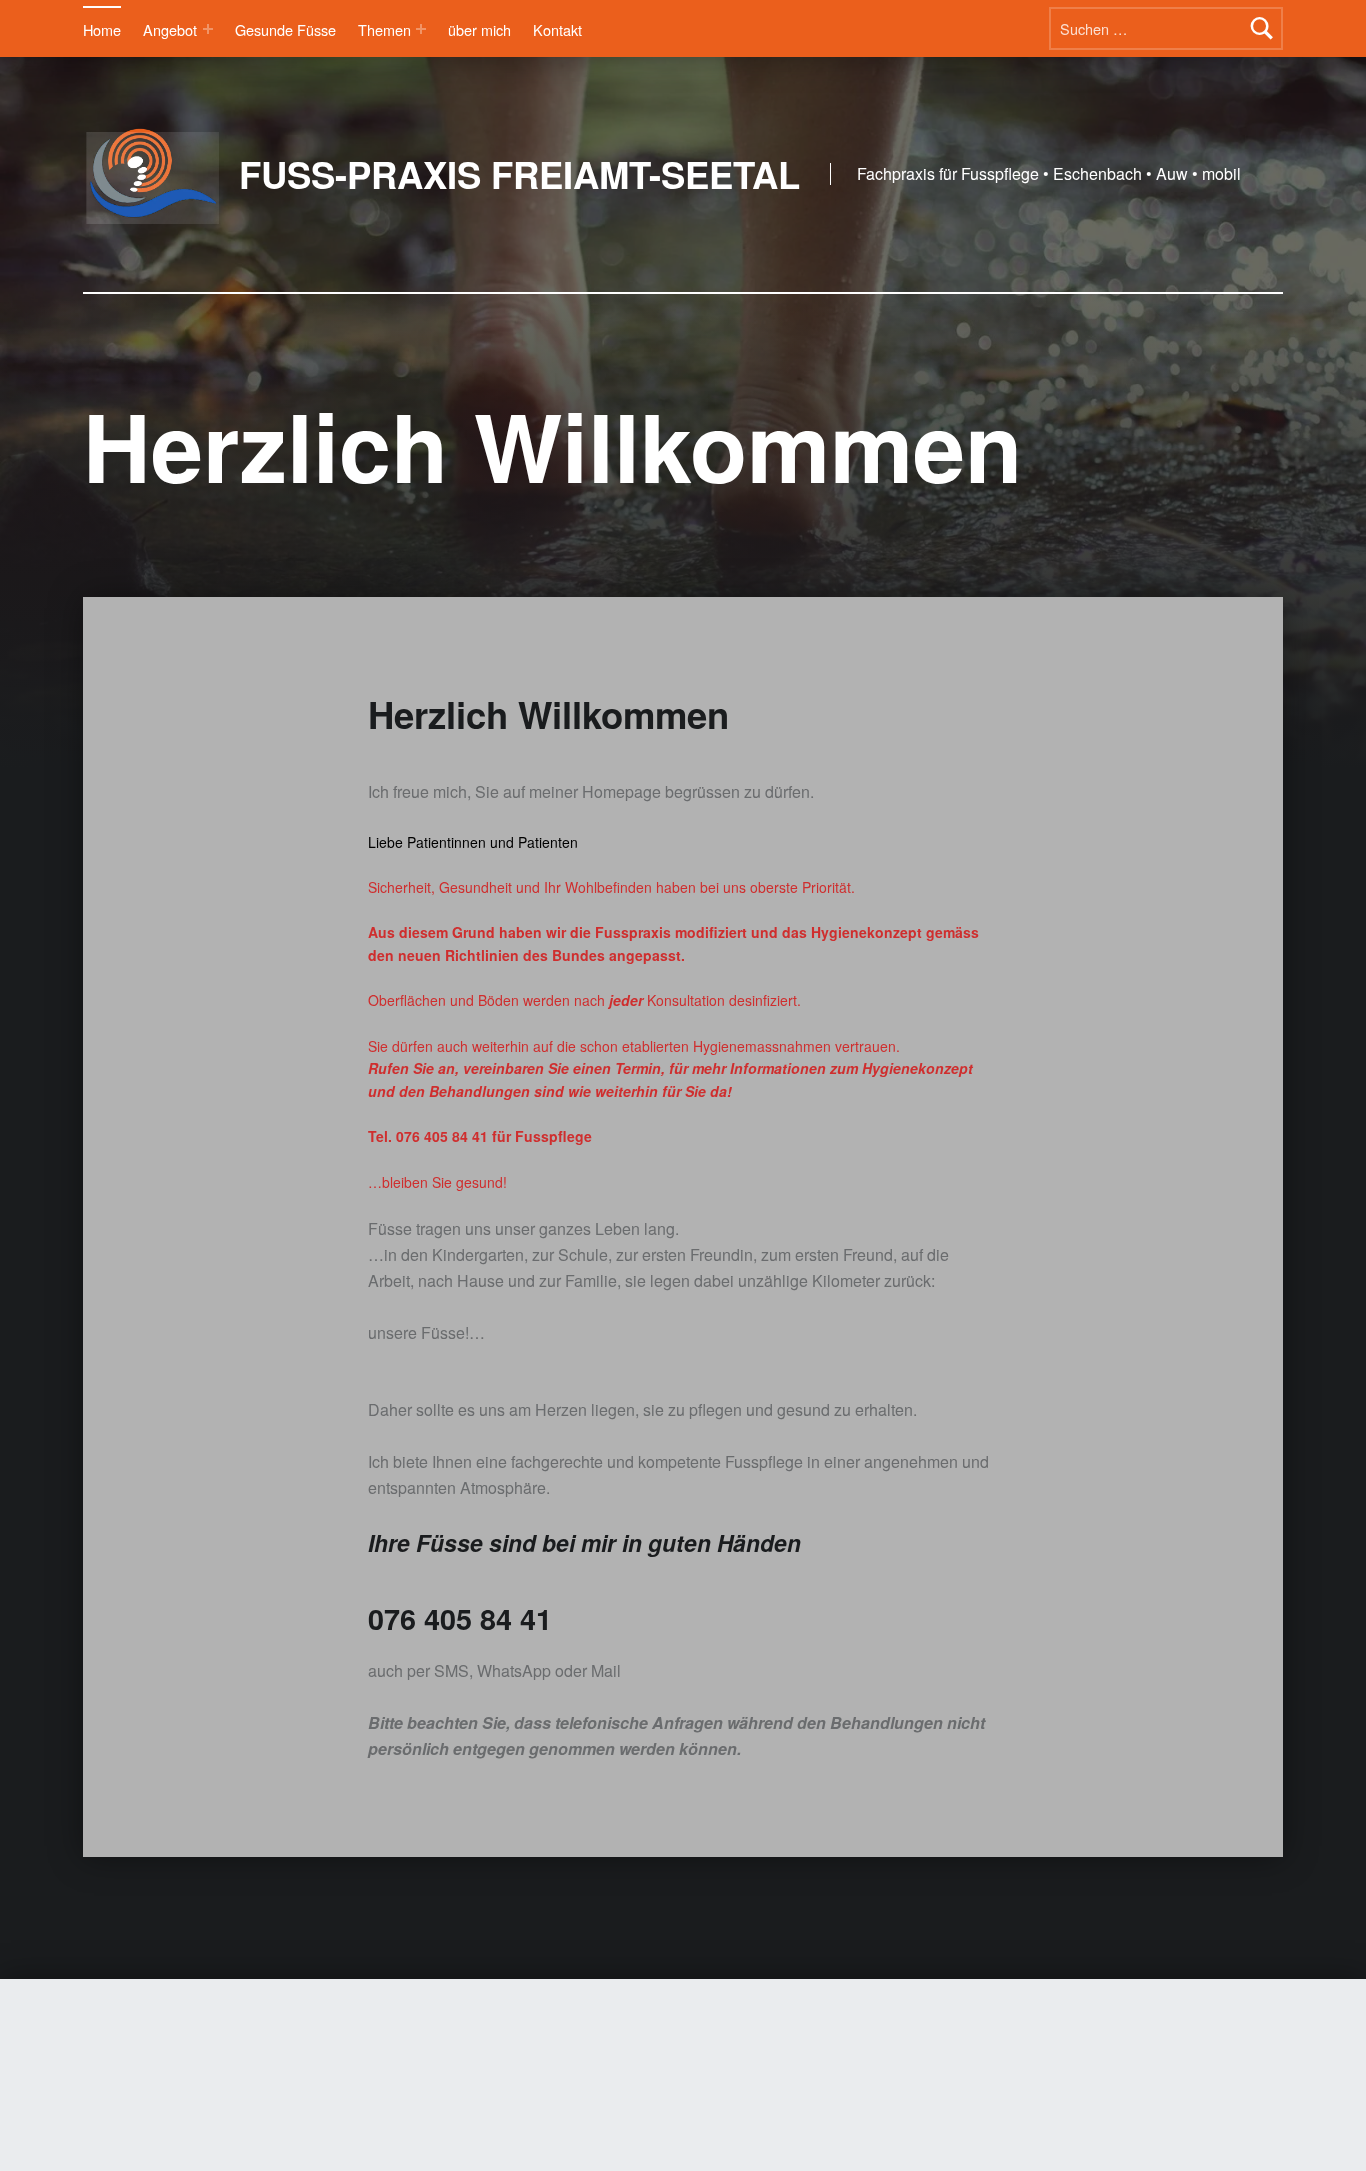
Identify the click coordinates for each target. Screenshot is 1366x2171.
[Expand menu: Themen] (421, 29)
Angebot (170, 29)
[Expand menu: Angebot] (208, 29)
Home (102, 29)
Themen (384, 29)
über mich (479, 29)
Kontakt (557, 29)
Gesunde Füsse (285, 29)
